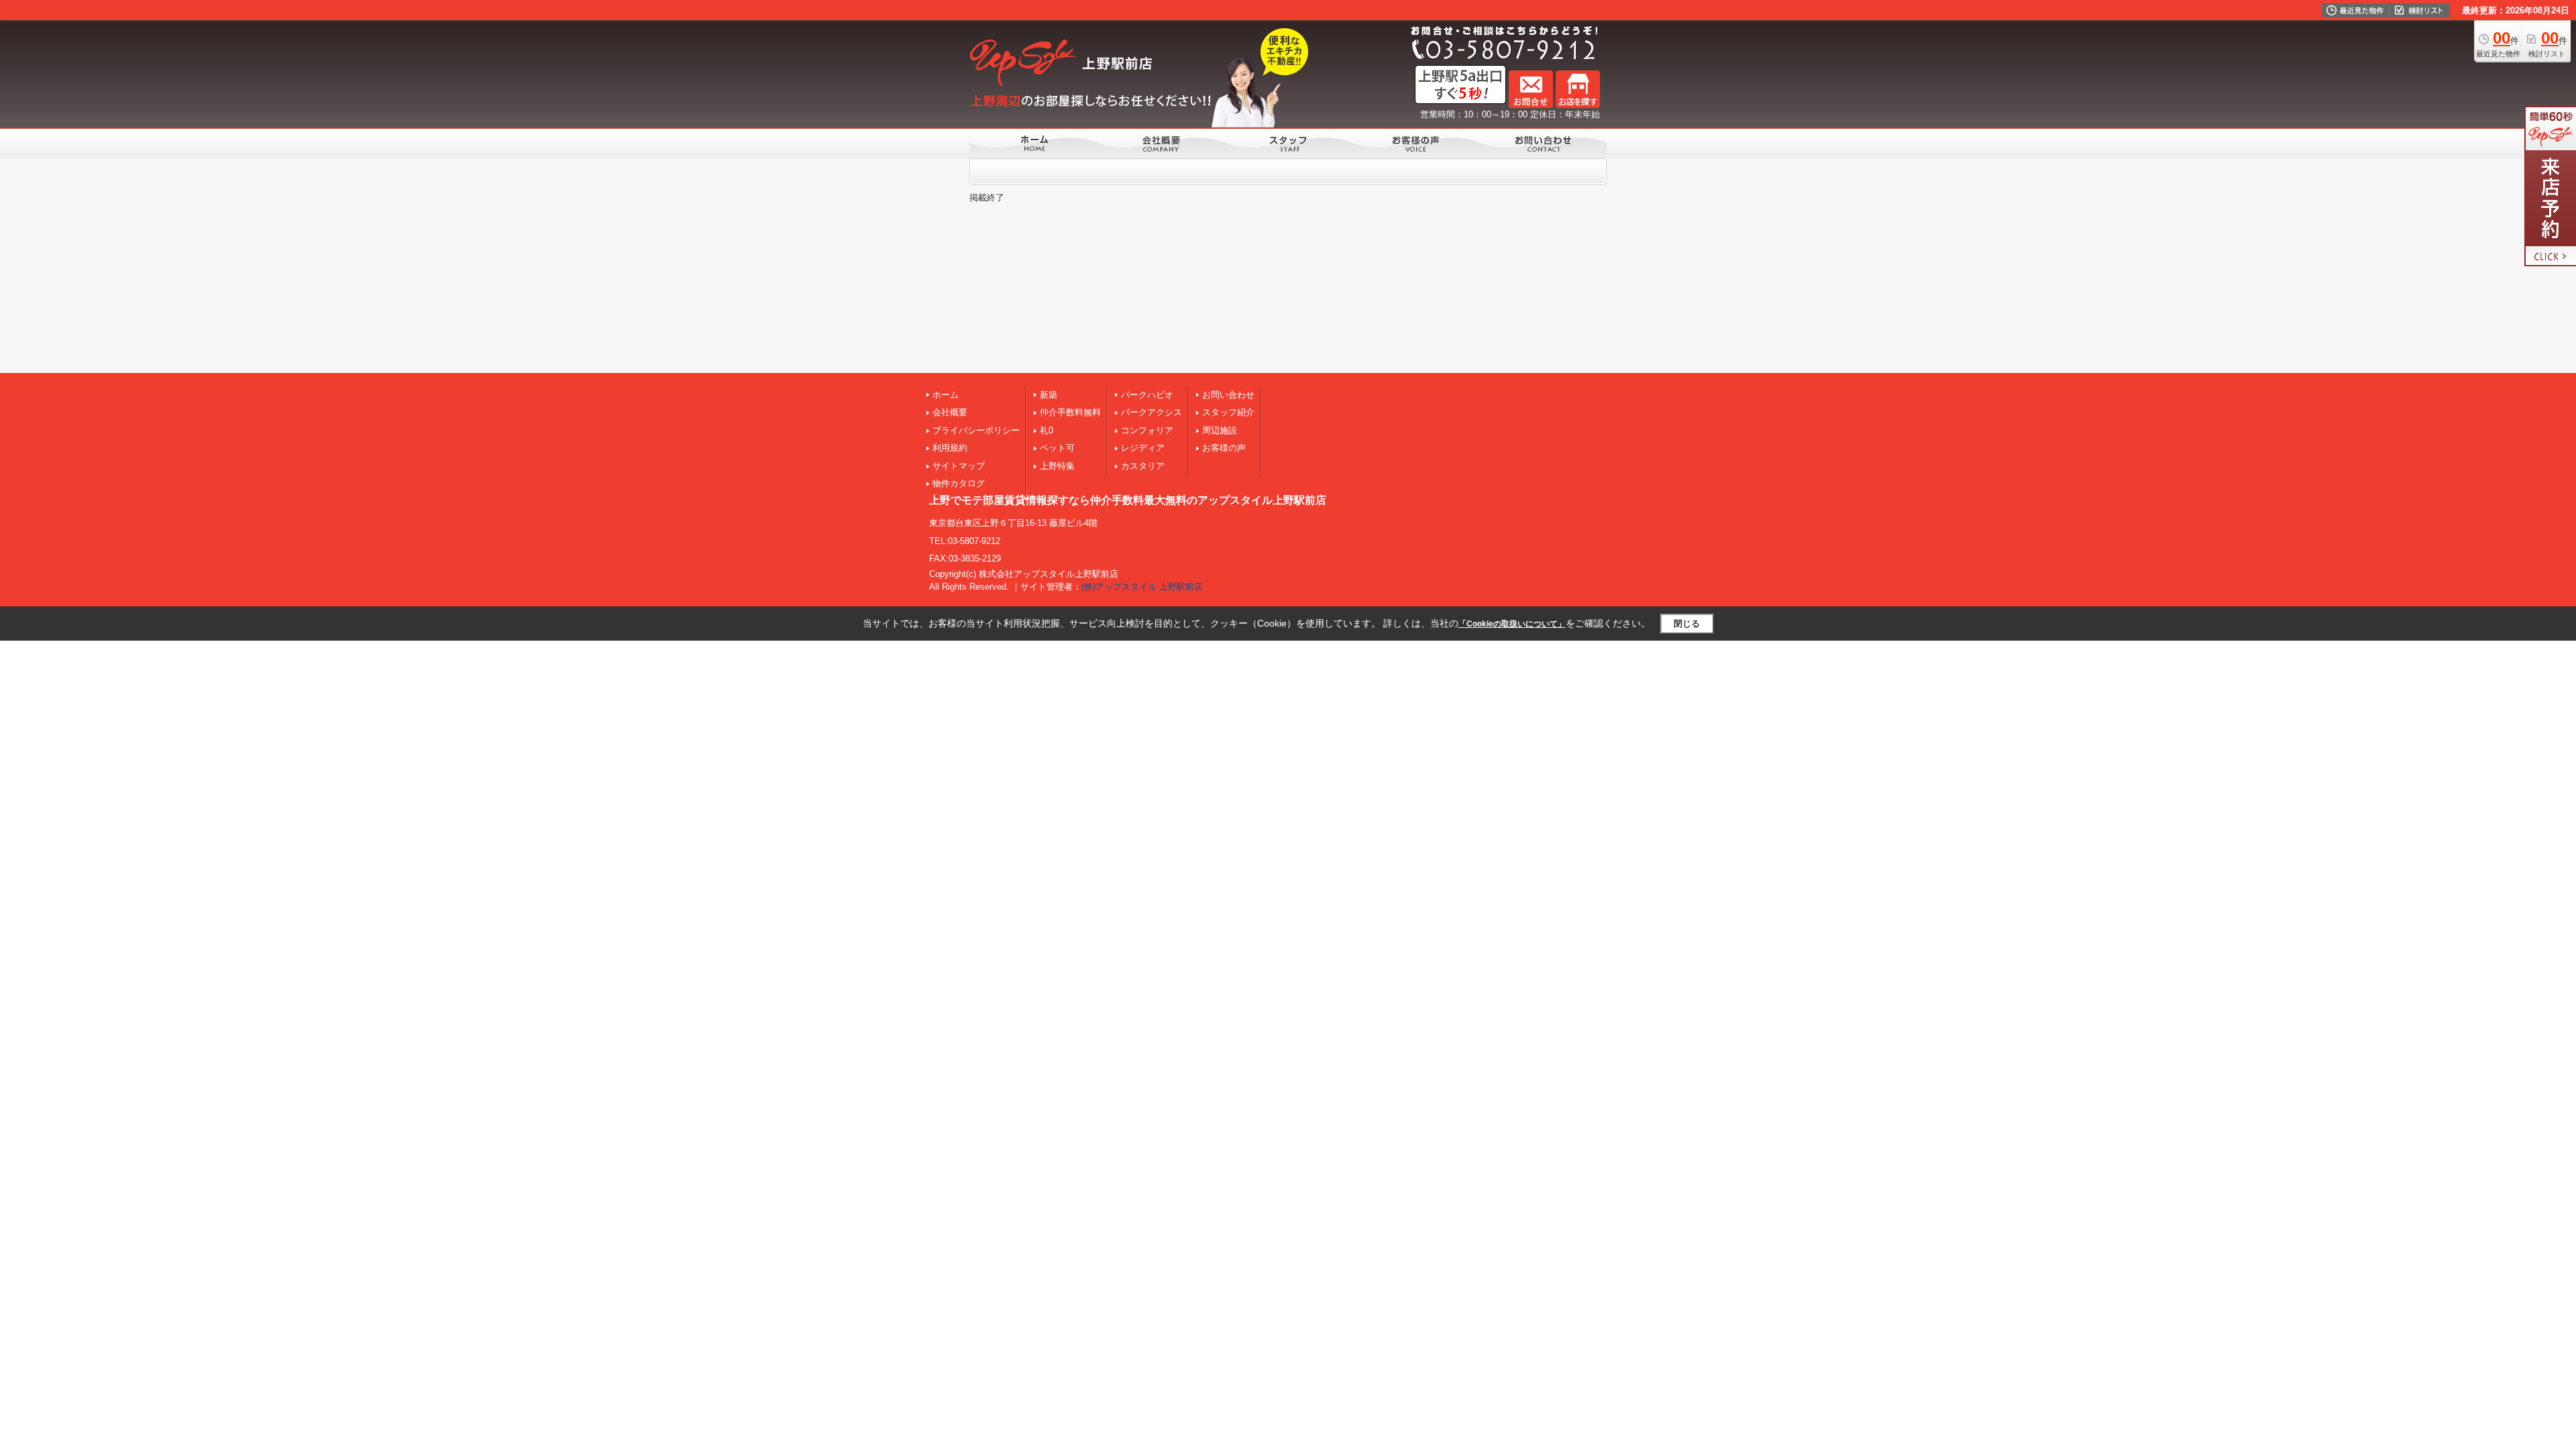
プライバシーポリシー (976, 430)
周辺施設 (1220, 430)
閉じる (1687, 624)
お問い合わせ (1228, 395)
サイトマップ (959, 466)
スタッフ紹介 (1228, 412)
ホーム (946, 395)
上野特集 (1057, 466)
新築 (1049, 395)
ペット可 (1057, 448)
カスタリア (1143, 466)
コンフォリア (1147, 430)
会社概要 (950, 412)
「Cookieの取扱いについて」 (1512, 624)
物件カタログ (959, 483)
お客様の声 (1224, 448)
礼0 (1046, 430)
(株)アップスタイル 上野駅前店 (1142, 587)
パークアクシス (1151, 412)
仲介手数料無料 (1070, 412)
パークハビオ (1147, 395)
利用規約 (950, 448)
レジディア (1143, 448)
